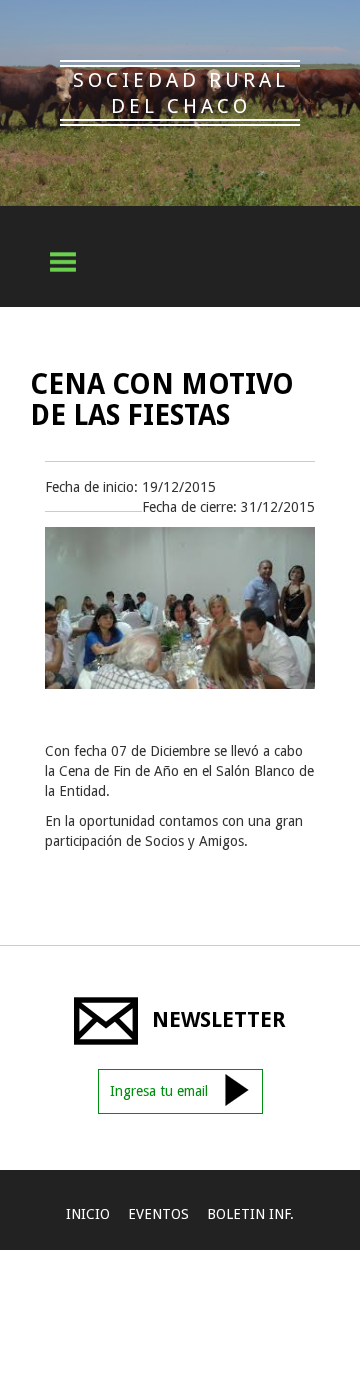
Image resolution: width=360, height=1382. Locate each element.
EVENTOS (158, 1214)
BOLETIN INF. (250, 1214)
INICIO (88, 1214)
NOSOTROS (282, 1262)
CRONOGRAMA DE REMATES (134, 1262)
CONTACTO (180, 1310)
